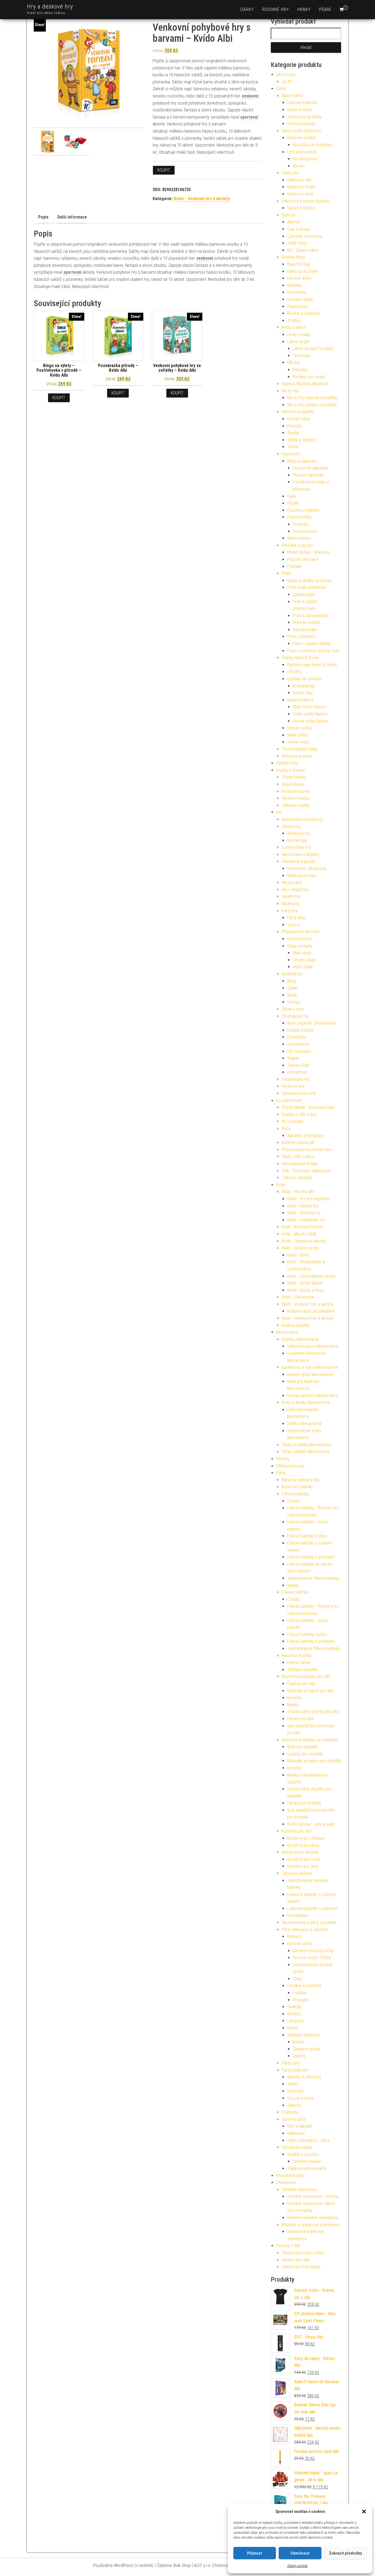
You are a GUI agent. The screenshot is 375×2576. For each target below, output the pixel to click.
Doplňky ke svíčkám (305, 679)
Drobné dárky (293, 257)
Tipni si (293, 925)
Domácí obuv (299, 419)
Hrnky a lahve (293, 327)
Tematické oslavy (297, 2147)
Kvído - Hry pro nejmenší (308, 1199)
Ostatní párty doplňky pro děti (313, 1712)
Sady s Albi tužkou (298, 1156)
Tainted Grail (298, 1065)
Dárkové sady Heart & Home (312, 665)
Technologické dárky (300, 749)
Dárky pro (290, 173)
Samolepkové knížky (300, 1164)
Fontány (300, 1993)
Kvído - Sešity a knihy (300, 1248)
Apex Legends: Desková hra (312, 1023)
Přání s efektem (301, 637)
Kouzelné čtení (289, 1100)
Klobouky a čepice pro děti (310, 1691)
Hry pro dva (292, 883)
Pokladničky (298, 307)
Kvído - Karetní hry (303, 1206)
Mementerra (287, 1332)
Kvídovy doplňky (296, 1325)
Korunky (294, 1698)
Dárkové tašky (300, 110)
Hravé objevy (293, 784)
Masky (293, 1705)
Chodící (294, 1501)
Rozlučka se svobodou (313, 145)
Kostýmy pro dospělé (300, 1852)
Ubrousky (295, 2091)
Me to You (290, 391)
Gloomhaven (298, 1044)
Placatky (300, 370)
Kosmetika (296, 292)
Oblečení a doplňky (298, 412)
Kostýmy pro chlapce (306, 1838)
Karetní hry (291, 897)
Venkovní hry (293, 1086)
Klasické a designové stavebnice (310, 2225)
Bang (292, 981)
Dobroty (289, 215)
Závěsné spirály (307, 2049)
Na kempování (305, 159)
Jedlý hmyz (297, 243)
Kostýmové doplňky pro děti (306, 1676)
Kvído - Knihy (298, 1255)
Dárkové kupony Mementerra (313, 1346)
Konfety (294, 2014)
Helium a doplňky (297, 1656)
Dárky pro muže (301, 187)
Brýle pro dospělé (302, 1747)
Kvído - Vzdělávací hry (306, 1220)
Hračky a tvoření (290, 770)
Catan (292, 988)
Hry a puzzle (292, 1121)
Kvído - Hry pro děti (298, 1192)
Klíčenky (294, 285)
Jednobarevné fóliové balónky (313, 1578)
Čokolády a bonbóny (305, 236)
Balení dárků (292, 96)
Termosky (301, 356)
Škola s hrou (293, 1009)
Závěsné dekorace (303, 2035)
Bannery (294, 1936)
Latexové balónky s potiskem (313, 1908)
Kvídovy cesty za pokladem (311, 1311)
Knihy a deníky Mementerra (306, 1402)
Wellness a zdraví (297, 756)
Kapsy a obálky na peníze (309, 581)
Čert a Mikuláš (300, 2126)
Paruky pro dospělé (304, 1803)
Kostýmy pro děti (297, 1831)
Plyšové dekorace (303, 559)
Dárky (247, 9)
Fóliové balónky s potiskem (311, 1557)
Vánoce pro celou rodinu (303, 2253)
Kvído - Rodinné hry (304, 1213)
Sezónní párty (294, 2119)
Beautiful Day (299, 264)
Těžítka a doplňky (302, 1670)
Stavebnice (286, 2182)
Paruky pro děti (300, 1719)
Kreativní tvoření (296, 791)
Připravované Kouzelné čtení (307, 1150)
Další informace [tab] (72, 217)
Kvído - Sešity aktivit (305, 1283)
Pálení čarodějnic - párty (308, 2140)
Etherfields (297, 1037)
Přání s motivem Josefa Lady (313, 651)
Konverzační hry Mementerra (313, 1396)
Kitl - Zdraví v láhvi (303, 250)
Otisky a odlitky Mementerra (306, 1445)
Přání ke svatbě (306, 623)
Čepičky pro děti (301, 1684)
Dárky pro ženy (300, 194)
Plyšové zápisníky (308, 475)
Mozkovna (290, 904)
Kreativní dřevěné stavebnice (313, 2218)
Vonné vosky (298, 742)
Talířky (293, 2084)
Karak (292, 995)
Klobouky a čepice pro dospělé (314, 1761)
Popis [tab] (43, 217)
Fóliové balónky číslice (307, 1536)
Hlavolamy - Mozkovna (307, 869)
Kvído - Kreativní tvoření (302, 1227)
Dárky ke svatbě (301, 138)
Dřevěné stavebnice (299, 2190)
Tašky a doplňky (301, 440)
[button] (364, 2511)
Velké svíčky (298, 735)
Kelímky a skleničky (304, 2077)
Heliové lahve (299, 1662)
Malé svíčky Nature (309, 707)
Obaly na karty (300, 946)
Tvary (297, 1979)
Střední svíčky (300, 728)
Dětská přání (304, 595)
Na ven (299, 166)
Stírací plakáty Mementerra (306, 1452)
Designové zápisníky (310, 468)
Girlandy (294, 2007)
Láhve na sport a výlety (313, 349)
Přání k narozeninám (311, 616)
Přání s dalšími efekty (312, 644)
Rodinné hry (276, 9)
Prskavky (301, 2000)
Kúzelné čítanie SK (298, 1142)
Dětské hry (291, 826)
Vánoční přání (305, 630)
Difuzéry (294, 672)
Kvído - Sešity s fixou (305, 1290)
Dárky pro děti (299, 180)
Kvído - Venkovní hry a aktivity (202, 199)
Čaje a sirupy (299, 229)
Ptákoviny (290, 2112)
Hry (279, 812)
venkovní (250, 96)
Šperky (293, 433)
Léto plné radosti (302, 152)
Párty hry (290, 911)
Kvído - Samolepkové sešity (311, 1276)
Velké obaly (303, 967)
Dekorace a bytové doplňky (305, 201)
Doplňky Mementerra (300, 1339)
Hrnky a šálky (299, 335)
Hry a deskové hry (50, 6)
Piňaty (293, 2028)
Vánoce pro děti (296, 2260)
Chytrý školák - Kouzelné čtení (308, 1107)
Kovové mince (300, 939)
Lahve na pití (298, 342)
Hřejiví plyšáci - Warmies (309, 552)
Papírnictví (291, 454)
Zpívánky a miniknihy (305, 1136)
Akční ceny (286, 75)
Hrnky (304, 9)
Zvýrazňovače (305, 531)
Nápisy (293, 1585)
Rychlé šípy (297, 841)
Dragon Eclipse (300, 1030)
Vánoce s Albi (288, 2246)
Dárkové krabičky (302, 103)
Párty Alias (297, 918)
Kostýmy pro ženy (303, 1866)
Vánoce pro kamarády (301, 2267)
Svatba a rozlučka (303, 2154)
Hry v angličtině (295, 890)
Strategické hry (295, 1016)
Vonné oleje (303, 693)
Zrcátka (294, 321)
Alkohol (293, 222)
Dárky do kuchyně (303, 271)
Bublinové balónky (297, 1487)
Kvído (281, 1185)
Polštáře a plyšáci (297, 545)
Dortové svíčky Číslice (312, 1958)
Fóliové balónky (295, 1494)
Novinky (283, 1459)
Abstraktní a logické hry (302, 819)
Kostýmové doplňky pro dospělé (310, 1740)
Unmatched (297, 1072)
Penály (293, 503)
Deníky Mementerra (304, 1424)
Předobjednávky (290, 2176)
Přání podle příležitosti (307, 587)
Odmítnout (300, 2553)
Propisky (300, 524)
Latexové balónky (297, 1873)
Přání (325, 9)
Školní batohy (299, 538)
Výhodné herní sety (299, 1093)
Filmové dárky (299, 278)
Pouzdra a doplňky (303, 510)
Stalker (293, 1058)
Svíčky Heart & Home (300, 658)
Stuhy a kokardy (301, 124)
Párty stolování (295, 2070)
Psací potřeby (299, 517)
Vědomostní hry (296, 1079)
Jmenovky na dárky (304, 117)
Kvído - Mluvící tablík (299, 1234)
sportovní (249, 117)
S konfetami (298, 1916)
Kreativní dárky (300, 299)
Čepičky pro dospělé (305, 1754)
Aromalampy (304, 686)
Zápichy (294, 2105)
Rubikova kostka (302, 876)
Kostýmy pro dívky (303, 1845)
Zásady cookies (297, 2566)
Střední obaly (304, 960)
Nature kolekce (300, 700)
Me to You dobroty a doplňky (312, 398)
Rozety (299, 2042)
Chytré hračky (294, 777)
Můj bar (294, 363)
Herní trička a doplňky (301, 855)
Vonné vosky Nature (310, 721)
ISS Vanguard (299, 1051)
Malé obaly (302, 953)
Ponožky (295, 426)
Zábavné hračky (296, 805)
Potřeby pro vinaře (309, 377)
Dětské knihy (287, 763)
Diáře (292, 496)
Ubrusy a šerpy (300, 2098)
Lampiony (296, 2021)
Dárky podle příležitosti (302, 131)
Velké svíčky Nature (310, 714)
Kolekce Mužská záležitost (305, 384)
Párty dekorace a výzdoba (305, 1930)
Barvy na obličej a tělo (301, 1480)
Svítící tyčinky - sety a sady (311, 1824)
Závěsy (299, 2056)
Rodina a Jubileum (303, 313)
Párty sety (291, 2063)
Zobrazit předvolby (345, 2553)
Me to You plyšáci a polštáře (312, 405)
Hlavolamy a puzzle (299, 861)
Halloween (296, 2133)
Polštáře (295, 567)
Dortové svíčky (300, 1944)
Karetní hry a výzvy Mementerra (310, 1367)
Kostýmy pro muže (304, 1859)
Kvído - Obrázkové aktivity (304, 1241)
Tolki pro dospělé (297, 1178)
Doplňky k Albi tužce (299, 1114)
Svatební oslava (307, 2161)
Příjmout (255, 2553)
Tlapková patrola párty (307, 2168)
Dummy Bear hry (296, 847)
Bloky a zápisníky (302, 461)
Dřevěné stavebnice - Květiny (313, 2196)
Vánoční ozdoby (301, 208)
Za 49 (287, 82)
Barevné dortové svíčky (313, 1951)
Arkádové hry (299, 833)
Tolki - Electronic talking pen (306, 1171)
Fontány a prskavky (304, 1986)
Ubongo (294, 1002)
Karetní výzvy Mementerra (310, 1374)
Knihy (286, 1128)
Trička (293, 447)
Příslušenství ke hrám (301, 932)
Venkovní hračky (296, 798)
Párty (281, 1473)
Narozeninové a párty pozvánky (309, 1922)
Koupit (164, 170)
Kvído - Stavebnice (298, 1297)
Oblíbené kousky (290, 1466)
